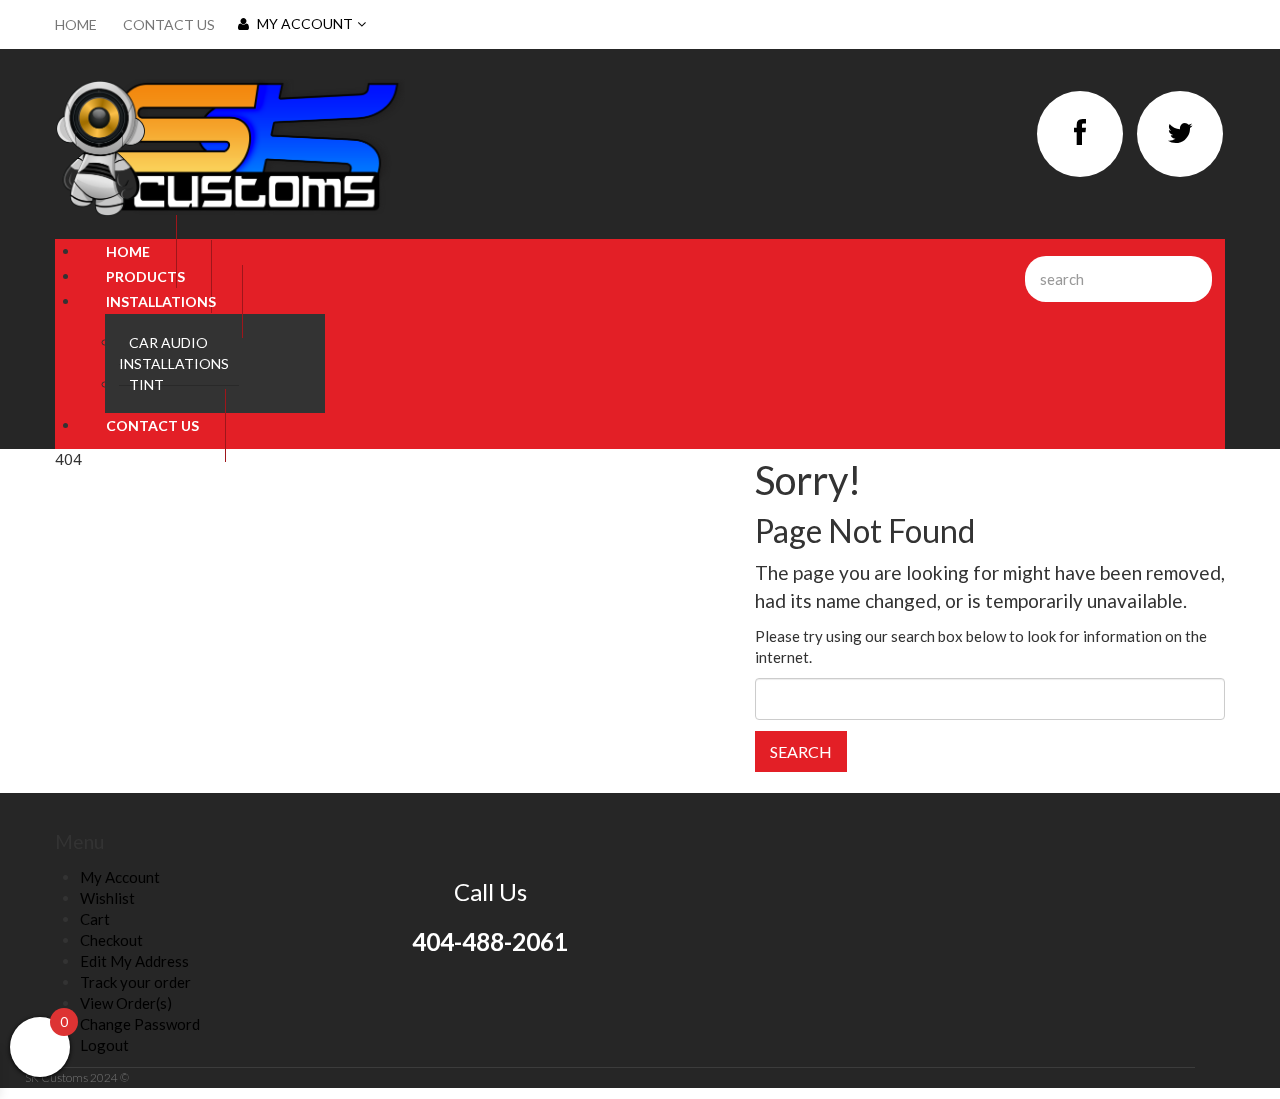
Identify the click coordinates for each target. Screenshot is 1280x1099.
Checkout (111, 940)
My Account (305, 23)
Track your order (135, 982)
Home (76, 24)
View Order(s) (126, 1003)
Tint (146, 384)
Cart (95, 919)
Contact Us (169, 24)
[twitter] (1180, 134)
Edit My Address (134, 961)
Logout (104, 1045)
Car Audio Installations (174, 353)
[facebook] (1080, 134)
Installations (161, 301)
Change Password (140, 1024)
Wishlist (107, 898)
